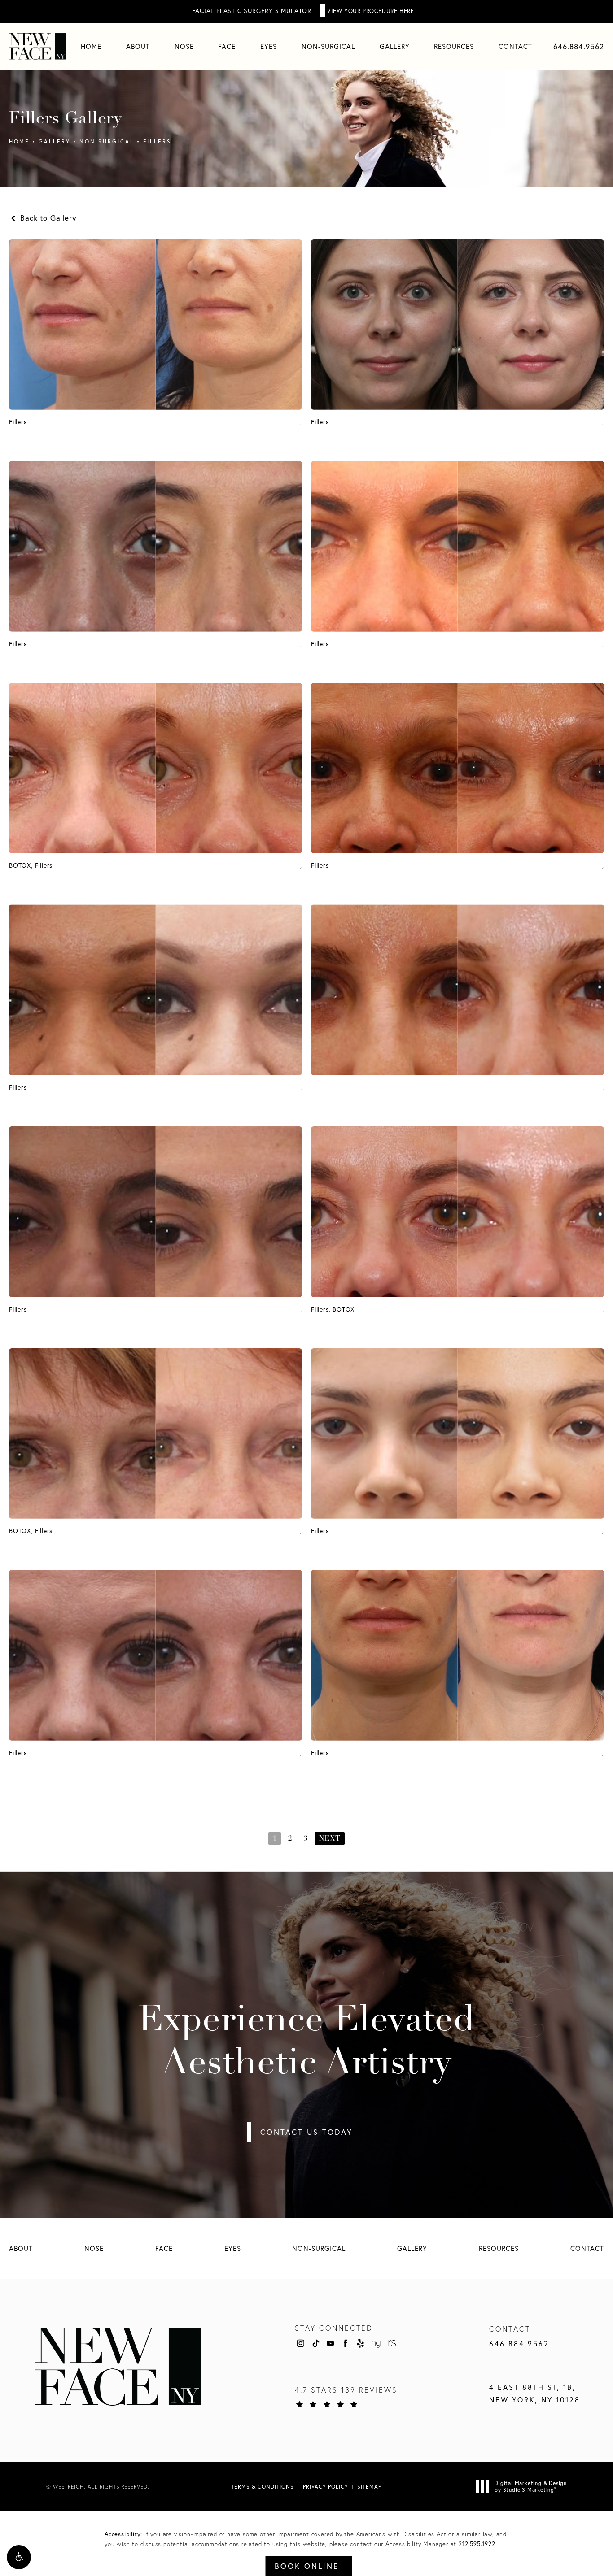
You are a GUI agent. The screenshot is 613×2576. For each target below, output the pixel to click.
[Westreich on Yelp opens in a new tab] (361, 2343)
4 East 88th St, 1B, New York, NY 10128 (535, 2394)
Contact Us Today (306, 2132)
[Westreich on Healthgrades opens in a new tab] (376, 2343)
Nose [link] (184, 46)
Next (330, 1839)
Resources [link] (454, 46)
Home (19, 141)
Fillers (157, 141)
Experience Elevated (306, 2043)
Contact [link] (515, 46)
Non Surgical (107, 141)
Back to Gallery (47, 218)
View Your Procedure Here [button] (370, 11)
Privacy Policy (326, 2487)
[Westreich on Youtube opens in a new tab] (330, 2343)
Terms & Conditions (263, 2487)
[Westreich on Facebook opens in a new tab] (346, 2343)
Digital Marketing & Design (530, 2487)
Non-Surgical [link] (328, 46)
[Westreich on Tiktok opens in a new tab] (315, 2343)
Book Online (307, 2566)
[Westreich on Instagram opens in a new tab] (300, 2343)
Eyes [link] (269, 46)
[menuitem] (91, 46)
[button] (19, 2557)
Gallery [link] (395, 46)
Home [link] (91, 46)
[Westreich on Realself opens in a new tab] (391, 2343)
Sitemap (369, 2487)
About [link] (138, 46)
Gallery (55, 141)
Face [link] (227, 46)
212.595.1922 (477, 2544)
